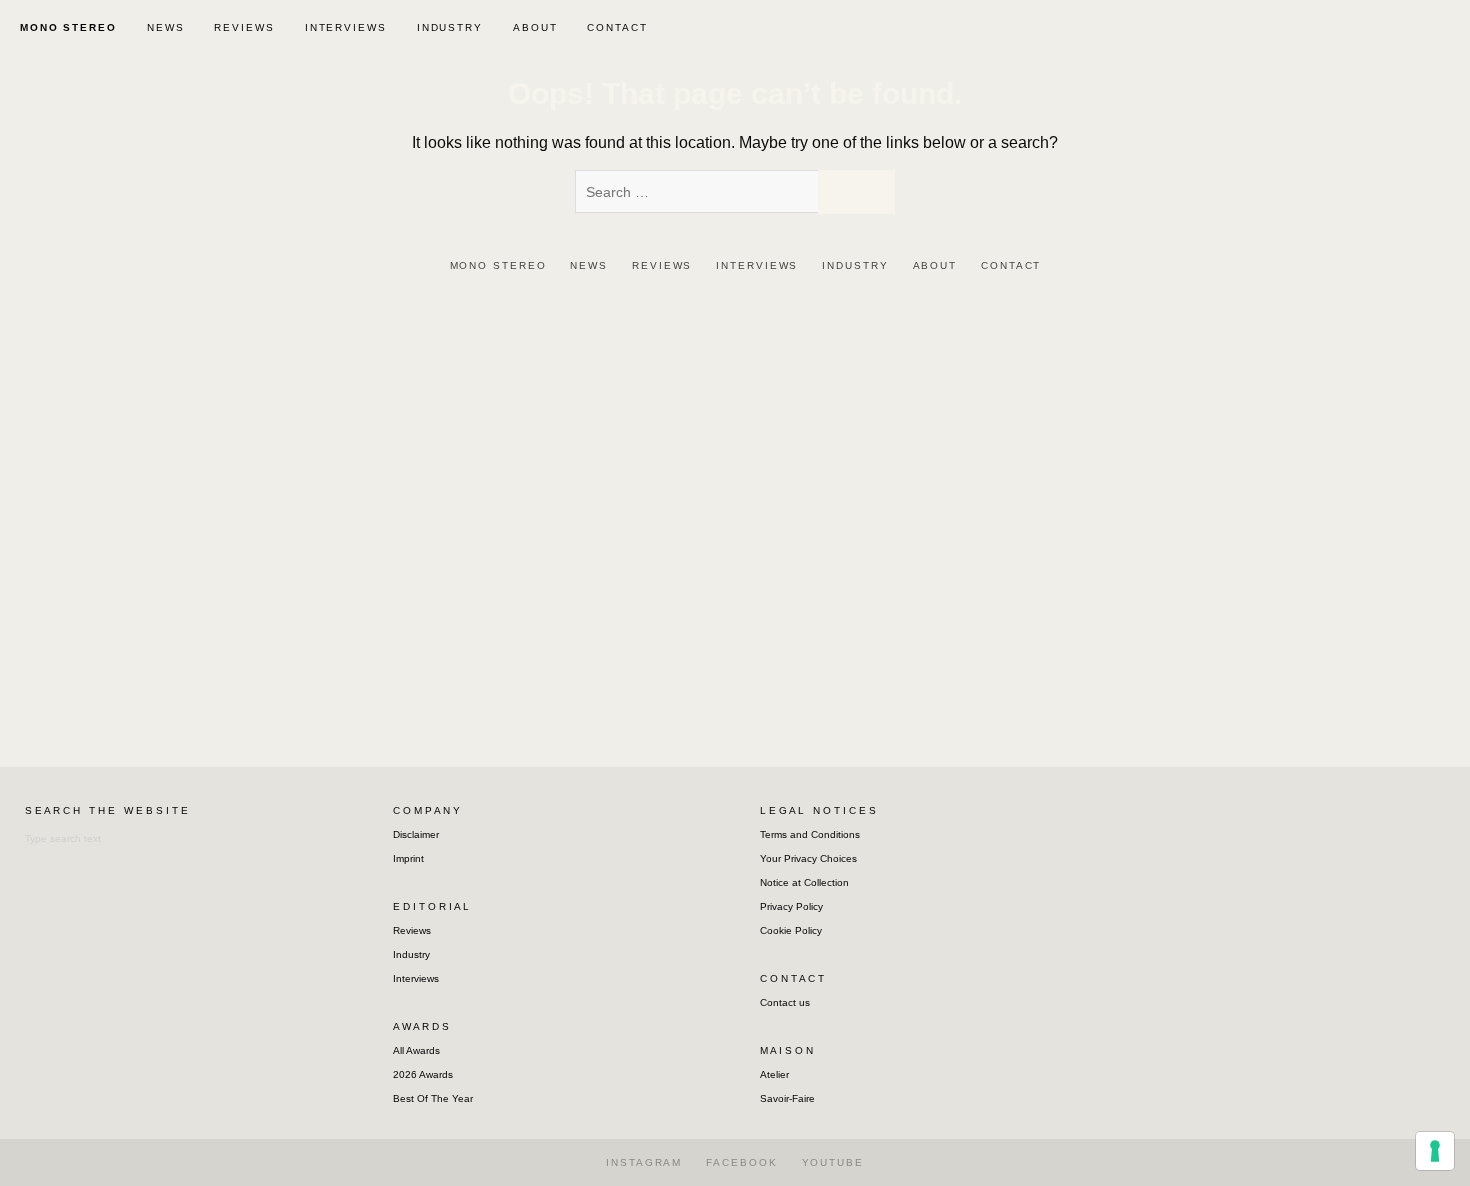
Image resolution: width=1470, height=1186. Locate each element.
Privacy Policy (791, 906)
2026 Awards (423, 1074)
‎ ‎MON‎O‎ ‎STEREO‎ (66, 27)
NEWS (166, 27)
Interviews (416, 978)
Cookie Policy (791, 930)
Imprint (408, 858)
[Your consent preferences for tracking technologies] (1435, 1151)
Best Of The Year (433, 1098)
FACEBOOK (741, 1162)
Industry (411, 954)
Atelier (774, 1074)
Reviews (412, 930)
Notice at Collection (804, 882)
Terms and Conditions (810, 834)
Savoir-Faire (787, 1098)
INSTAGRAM (644, 1162)
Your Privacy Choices (808, 858)
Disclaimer (416, 834)
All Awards (416, 1050)
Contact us (785, 1002)
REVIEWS (244, 27)
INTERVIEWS (346, 27)
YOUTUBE (833, 1162)
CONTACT (617, 27)
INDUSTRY (450, 27)
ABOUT (535, 27)
